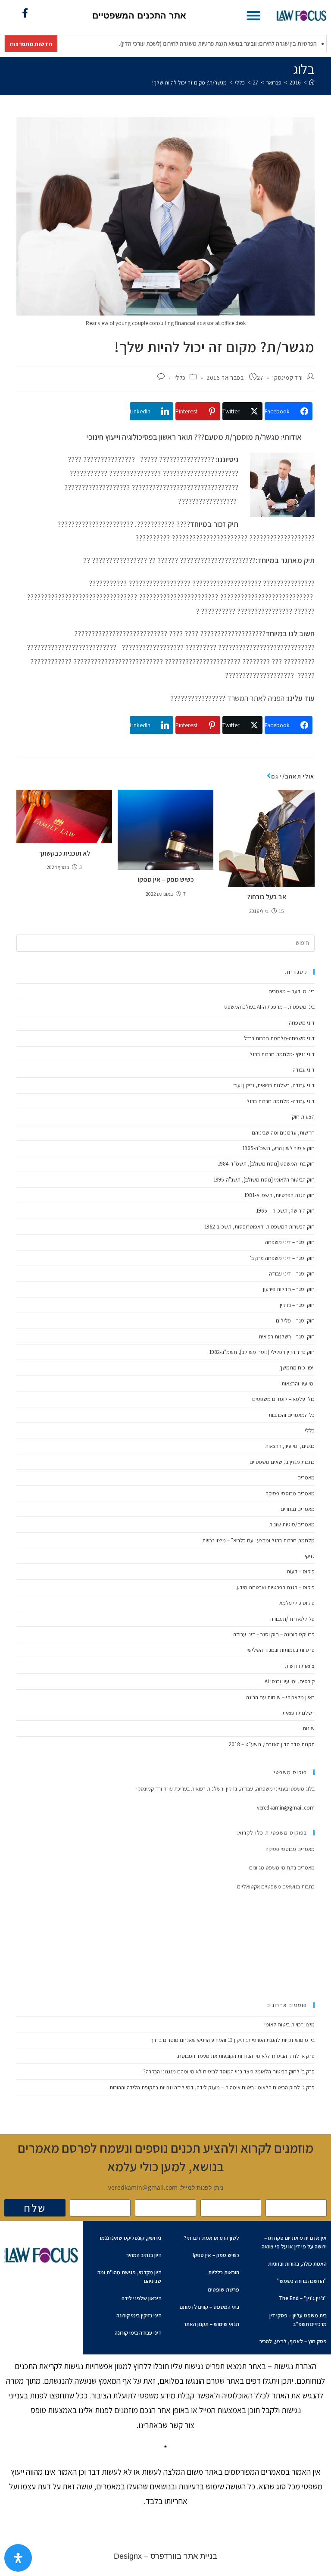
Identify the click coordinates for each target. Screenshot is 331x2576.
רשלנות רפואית (298, 1713)
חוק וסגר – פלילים (295, 1321)
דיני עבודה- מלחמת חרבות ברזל (281, 1101)
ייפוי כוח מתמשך (297, 1368)
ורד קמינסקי (288, 378)
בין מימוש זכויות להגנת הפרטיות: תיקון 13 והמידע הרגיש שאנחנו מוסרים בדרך (233, 2040)
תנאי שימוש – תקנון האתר (211, 2324)
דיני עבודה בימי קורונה (138, 2333)
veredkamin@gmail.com (286, 1808)
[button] (253, 15)
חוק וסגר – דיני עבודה (292, 1274)
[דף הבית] (312, 83)
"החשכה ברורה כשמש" (302, 2281)
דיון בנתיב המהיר (144, 2255)
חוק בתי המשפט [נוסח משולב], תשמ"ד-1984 (266, 1164)
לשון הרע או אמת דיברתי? (212, 2238)
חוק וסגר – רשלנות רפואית (287, 1336)
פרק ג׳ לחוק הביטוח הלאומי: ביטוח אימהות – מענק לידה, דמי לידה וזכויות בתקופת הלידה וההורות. (211, 2087)
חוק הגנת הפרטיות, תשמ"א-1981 (279, 1195)
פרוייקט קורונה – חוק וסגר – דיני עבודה (274, 1634)
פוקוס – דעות (301, 1571)
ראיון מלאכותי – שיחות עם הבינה (280, 1697)
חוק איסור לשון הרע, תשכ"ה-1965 (278, 1148)
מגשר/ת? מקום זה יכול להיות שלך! (189, 83)
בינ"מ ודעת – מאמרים (292, 991)
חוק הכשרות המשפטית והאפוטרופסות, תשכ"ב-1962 (259, 1227)
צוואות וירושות (300, 1666)
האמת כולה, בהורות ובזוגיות (297, 2264)
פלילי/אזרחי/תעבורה (292, 1619)
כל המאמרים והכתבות (292, 1415)
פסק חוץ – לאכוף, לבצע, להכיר (293, 2341)
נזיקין (309, 1556)
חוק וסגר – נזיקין (297, 1305)
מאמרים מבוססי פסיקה (290, 1493)
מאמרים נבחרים (298, 1509)
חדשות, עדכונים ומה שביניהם (283, 1133)
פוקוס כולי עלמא (297, 1603)
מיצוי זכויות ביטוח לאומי (289, 2024)
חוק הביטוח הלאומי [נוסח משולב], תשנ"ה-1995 (264, 1180)
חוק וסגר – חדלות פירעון (289, 1289)
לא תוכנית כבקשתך (64, 853)
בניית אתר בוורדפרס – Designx (165, 2556)
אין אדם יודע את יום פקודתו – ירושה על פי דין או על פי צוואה (294, 2242)
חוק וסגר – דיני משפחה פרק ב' (282, 1258)
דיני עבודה (304, 1070)
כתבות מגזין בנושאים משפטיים (282, 1462)
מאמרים (306, 1477)
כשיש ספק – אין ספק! (166, 880)
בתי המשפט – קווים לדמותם (209, 2307)
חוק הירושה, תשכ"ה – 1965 (285, 1211)
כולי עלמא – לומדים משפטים (283, 1399)
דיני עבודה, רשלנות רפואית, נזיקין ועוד (274, 1085)
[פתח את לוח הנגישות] (18, 2558)
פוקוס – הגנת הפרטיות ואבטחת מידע (276, 1587)
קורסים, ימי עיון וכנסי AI (290, 1681)
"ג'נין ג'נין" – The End (303, 2298)
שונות (309, 1728)
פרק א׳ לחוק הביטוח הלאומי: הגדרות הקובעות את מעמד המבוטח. (246, 2056)
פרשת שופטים (224, 2290)
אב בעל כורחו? (267, 897)
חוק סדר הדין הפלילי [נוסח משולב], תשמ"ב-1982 (262, 1352)
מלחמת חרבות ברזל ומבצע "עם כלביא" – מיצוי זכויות (258, 1540)
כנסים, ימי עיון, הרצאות (290, 1446)
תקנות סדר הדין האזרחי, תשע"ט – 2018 (272, 1744)
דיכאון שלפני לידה (141, 2298)
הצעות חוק (303, 1117)
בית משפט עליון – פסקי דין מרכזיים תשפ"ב (298, 2320)
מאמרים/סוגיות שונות (292, 1524)
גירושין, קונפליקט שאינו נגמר (130, 2238)
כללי (180, 378)
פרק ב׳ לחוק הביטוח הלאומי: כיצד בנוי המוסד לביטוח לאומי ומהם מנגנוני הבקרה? (229, 2071)
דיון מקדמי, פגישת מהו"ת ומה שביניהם (129, 2277)
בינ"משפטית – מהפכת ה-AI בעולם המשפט (269, 1007)
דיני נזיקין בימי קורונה (139, 2315)
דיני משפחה (302, 1023)
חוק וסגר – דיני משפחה (290, 1242)
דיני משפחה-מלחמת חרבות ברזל (279, 1038)
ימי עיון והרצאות (298, 1383)
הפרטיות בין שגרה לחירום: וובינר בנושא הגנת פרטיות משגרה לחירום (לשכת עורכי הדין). (191, 44)
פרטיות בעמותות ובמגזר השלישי (281, 1650)
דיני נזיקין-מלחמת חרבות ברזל (282, 1054)
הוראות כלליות (224, 2272)
